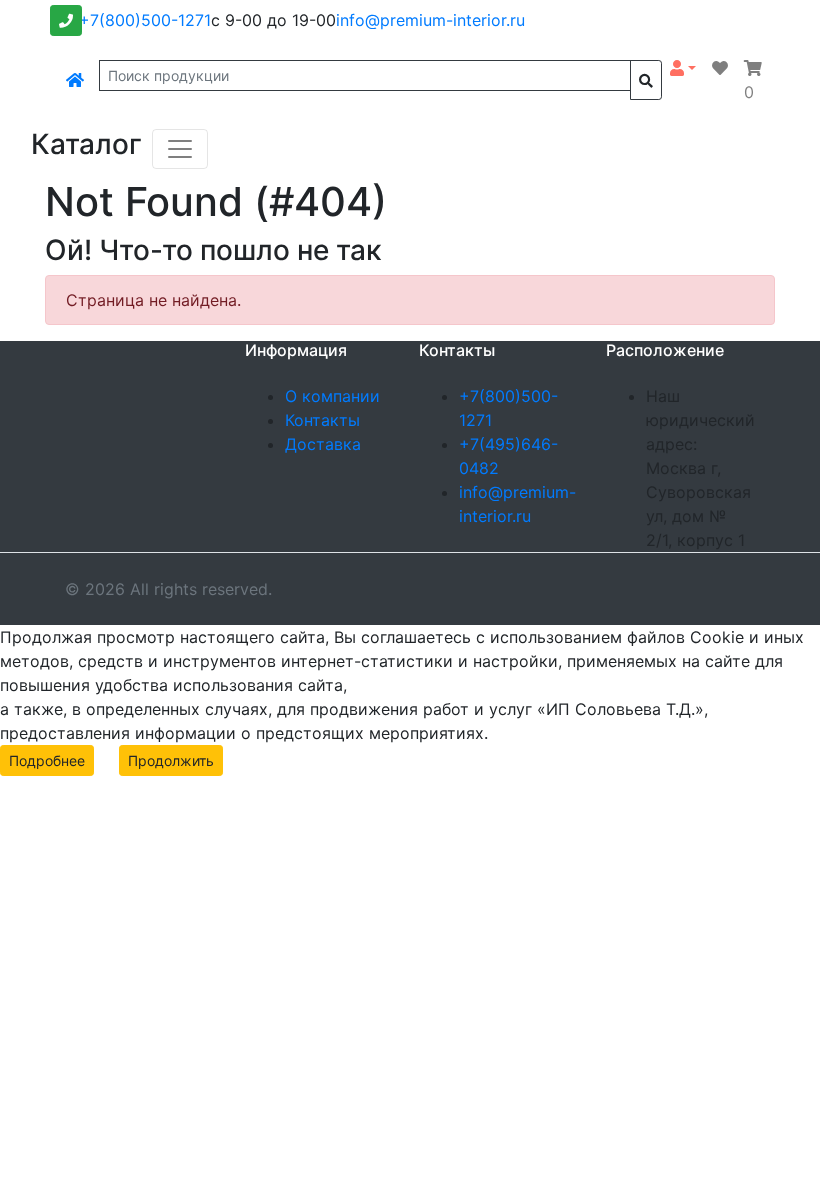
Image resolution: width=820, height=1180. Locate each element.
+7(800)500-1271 (145, 20)
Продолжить (171, 760)
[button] (683, 68)
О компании (332, 396)
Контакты (322, 420)
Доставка (323, 444)
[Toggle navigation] (180, 149)
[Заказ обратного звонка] (66, 20)
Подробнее (47, 760)
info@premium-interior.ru (430, 20)
